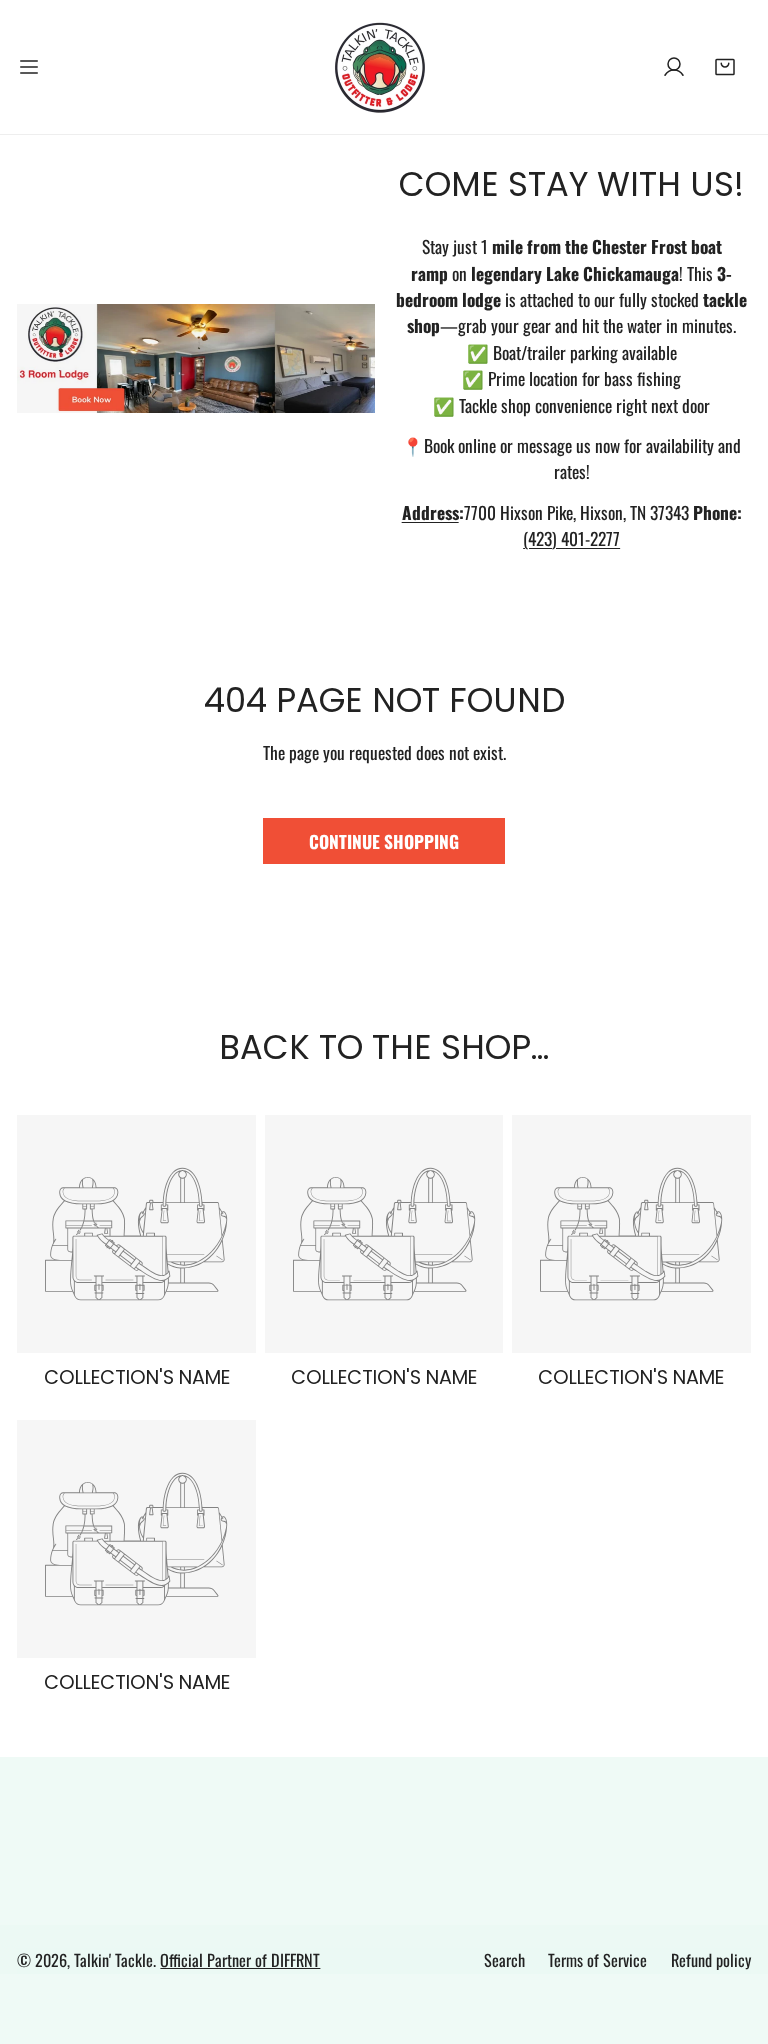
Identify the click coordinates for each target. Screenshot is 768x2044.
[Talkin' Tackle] (384, 67)
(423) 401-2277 (571, 538)
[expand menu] (29, 67)
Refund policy (711, 1960)
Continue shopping (384, 841)
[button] (725, 66)
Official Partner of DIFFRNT (240, 1960)
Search (504, 1960)
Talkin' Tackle (113, 1960)
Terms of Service (597, 1960)
